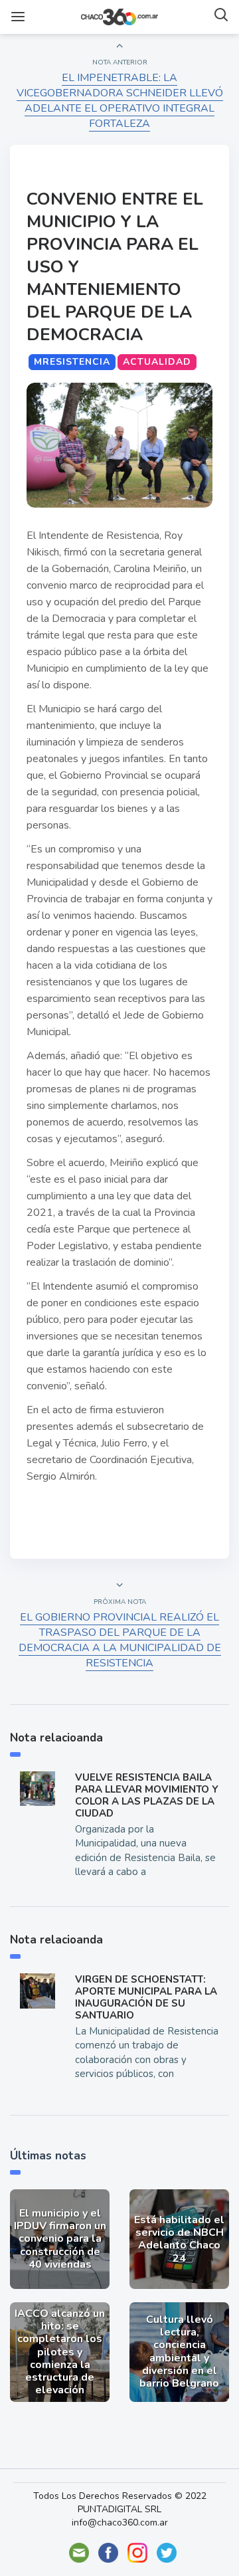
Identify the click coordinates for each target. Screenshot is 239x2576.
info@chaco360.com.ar (120, 2523)
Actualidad (157, 362)
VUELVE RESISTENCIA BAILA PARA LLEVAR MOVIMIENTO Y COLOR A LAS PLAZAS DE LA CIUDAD (147, 1795)
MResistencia (72, 362)
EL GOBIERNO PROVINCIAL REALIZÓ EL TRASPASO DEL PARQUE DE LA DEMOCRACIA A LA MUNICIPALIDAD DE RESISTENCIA (120, 1640)
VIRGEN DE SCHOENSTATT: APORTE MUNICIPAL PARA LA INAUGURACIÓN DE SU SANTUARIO (146, 1997)
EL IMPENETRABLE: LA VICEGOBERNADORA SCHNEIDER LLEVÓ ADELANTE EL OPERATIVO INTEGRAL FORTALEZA (120, 101)
